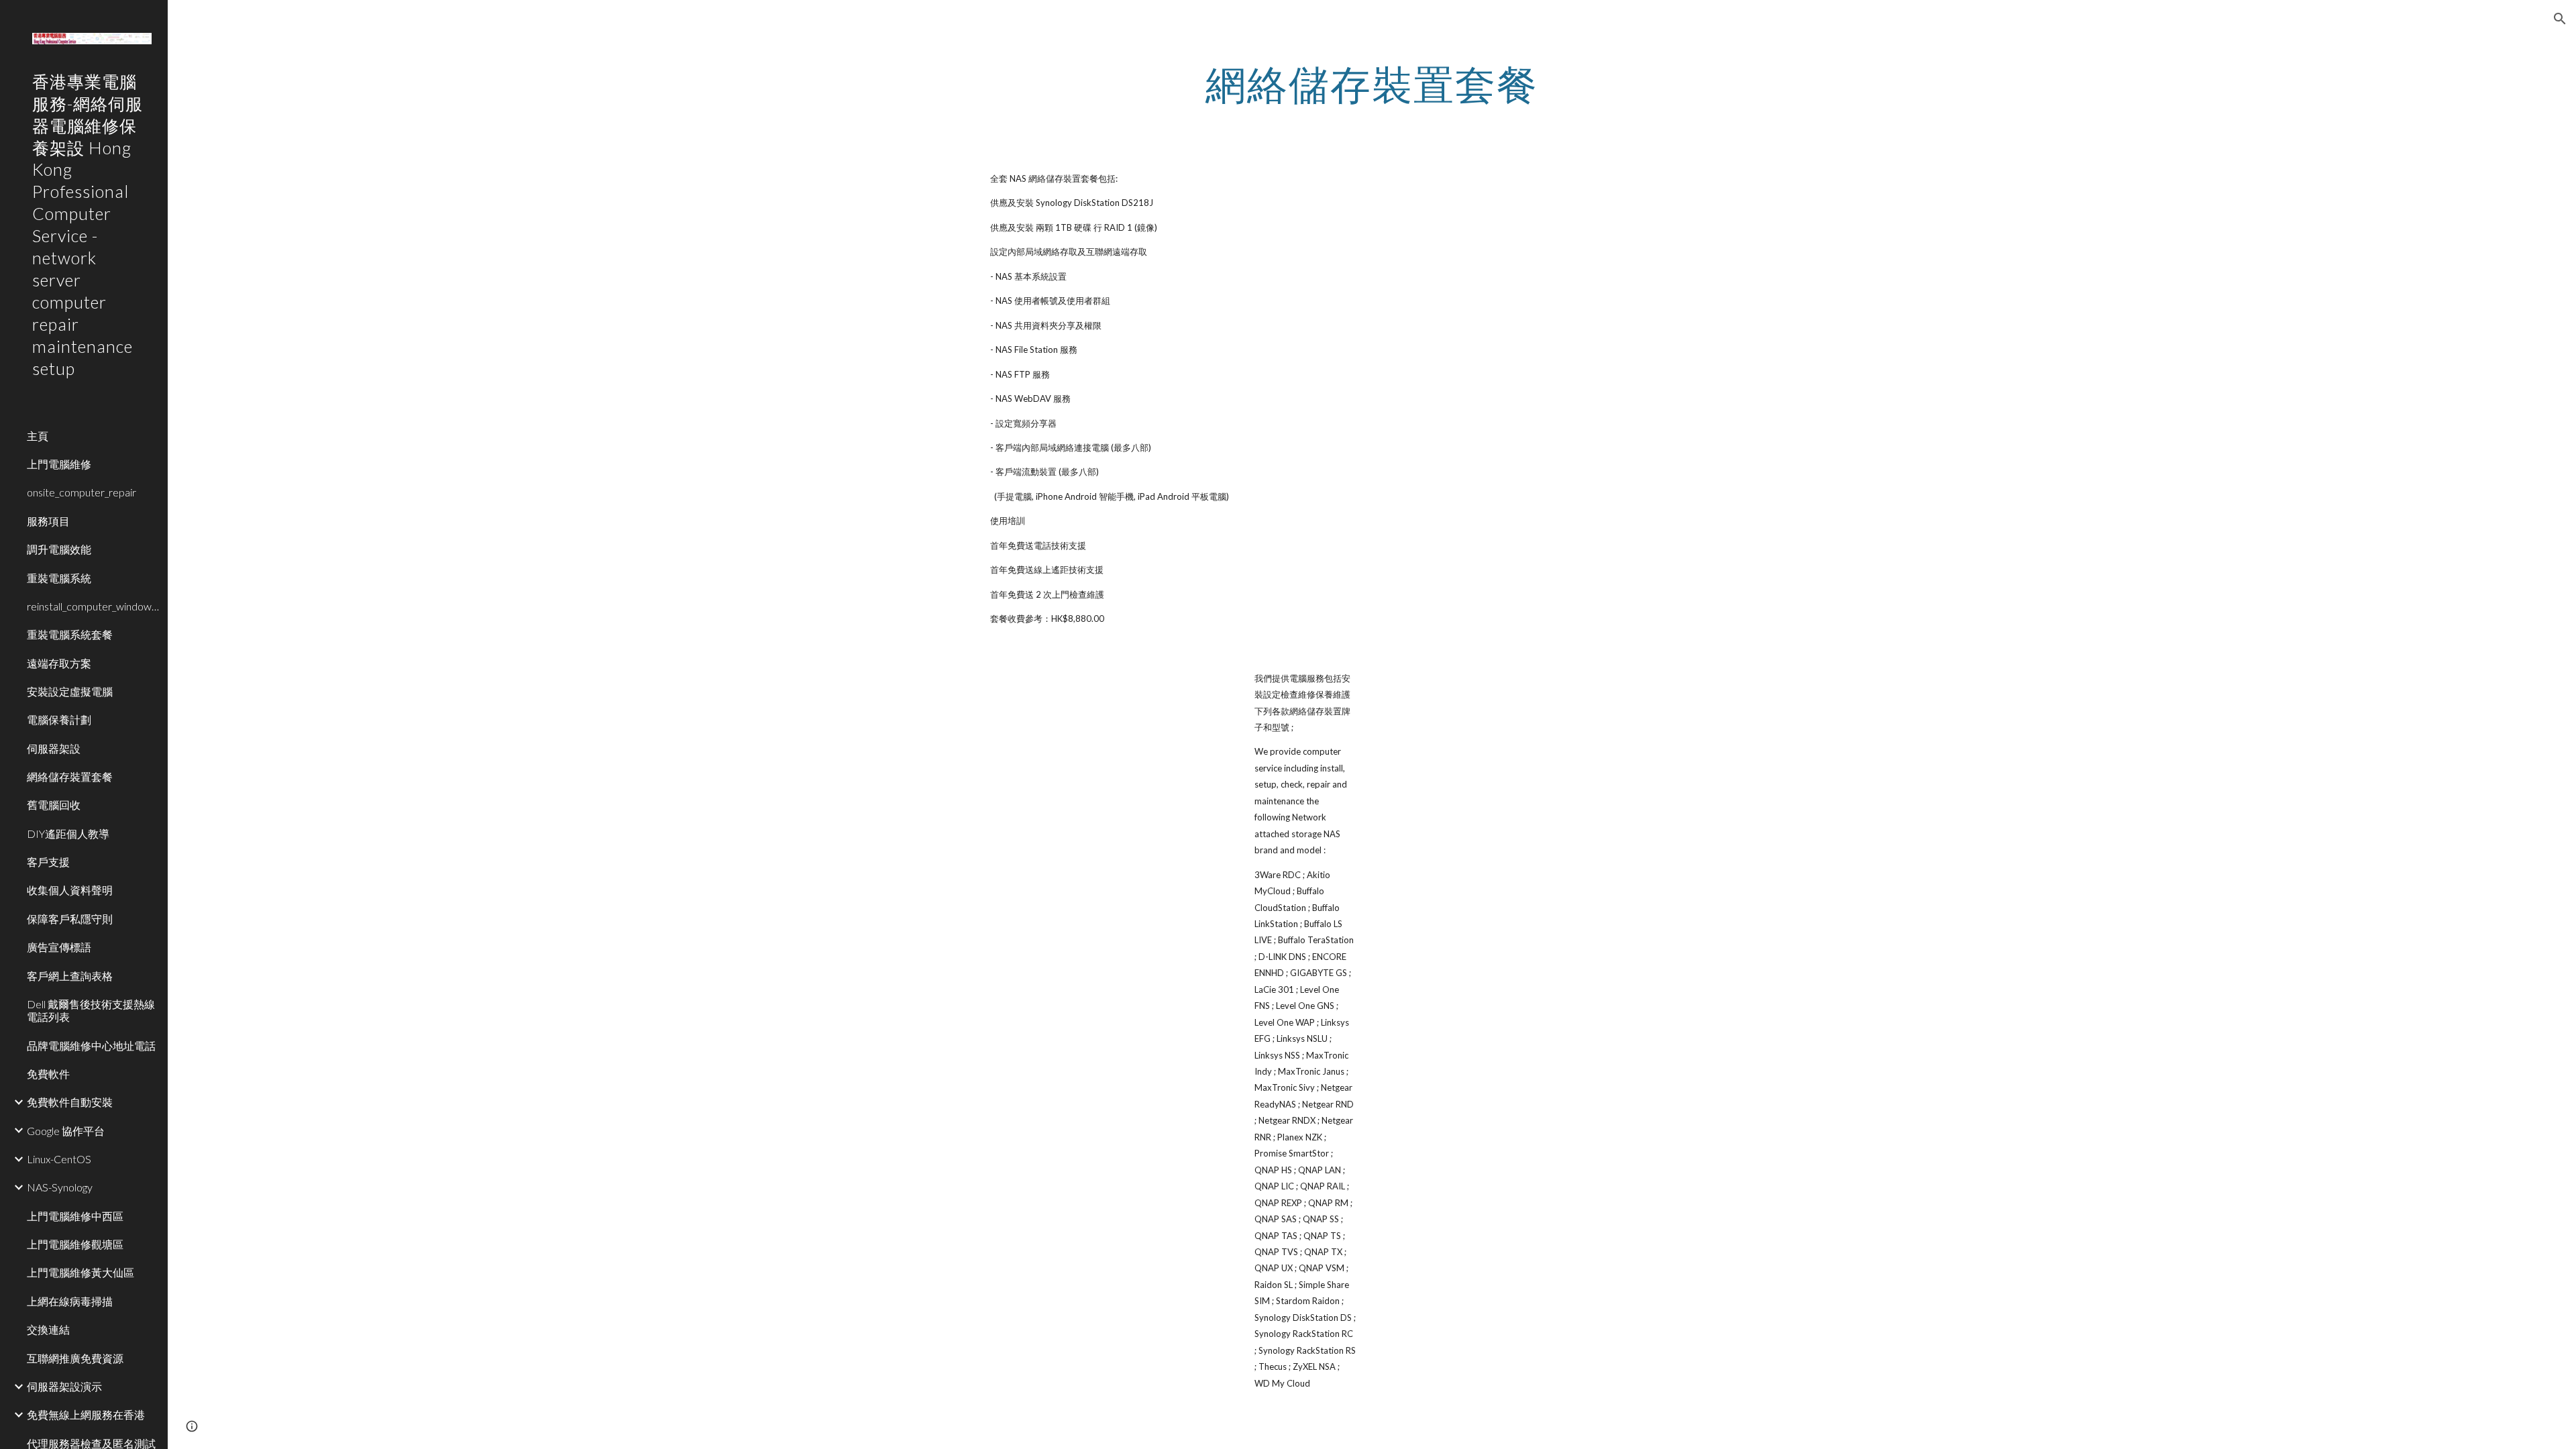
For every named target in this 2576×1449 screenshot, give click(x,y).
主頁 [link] (38, 436)
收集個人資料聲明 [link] (70, 890)
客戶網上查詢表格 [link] (70, 976)
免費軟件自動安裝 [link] (70, 1102)
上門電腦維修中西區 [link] (75, 1216)
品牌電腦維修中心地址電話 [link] (91, 1045)
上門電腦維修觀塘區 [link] (75, 1244)
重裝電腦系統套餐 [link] (70, 634)
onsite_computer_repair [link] (82, 492)
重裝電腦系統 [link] (59, 578)
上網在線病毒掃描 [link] (70, 1301)
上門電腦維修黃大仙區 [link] (80, 1272)
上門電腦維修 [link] (59, 464)
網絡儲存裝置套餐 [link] (70, 776)
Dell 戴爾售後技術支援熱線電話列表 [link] (91, 1010)
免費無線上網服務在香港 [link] (86, 1414)
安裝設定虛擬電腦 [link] (70, 691)
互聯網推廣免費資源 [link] (75, 1358)
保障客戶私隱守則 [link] (70, 919)
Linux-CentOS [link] (59, 1159)
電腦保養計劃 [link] (59, 719)
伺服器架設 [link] (54, 748)
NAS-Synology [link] (60, 1187)
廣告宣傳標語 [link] (59, 947)
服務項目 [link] (48, 521)
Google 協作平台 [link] (66, 1131)
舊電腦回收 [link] (54, 805)
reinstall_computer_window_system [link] (93, 606)
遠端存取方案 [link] (59, 663)
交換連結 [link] (48, 1329)
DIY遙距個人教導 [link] (68, 834)
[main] (1372, 84)
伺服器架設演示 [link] (64, 1386)
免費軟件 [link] (48, 1074)
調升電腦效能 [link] (59, 549)
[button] (2560, 19)
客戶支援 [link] (48, 862)
